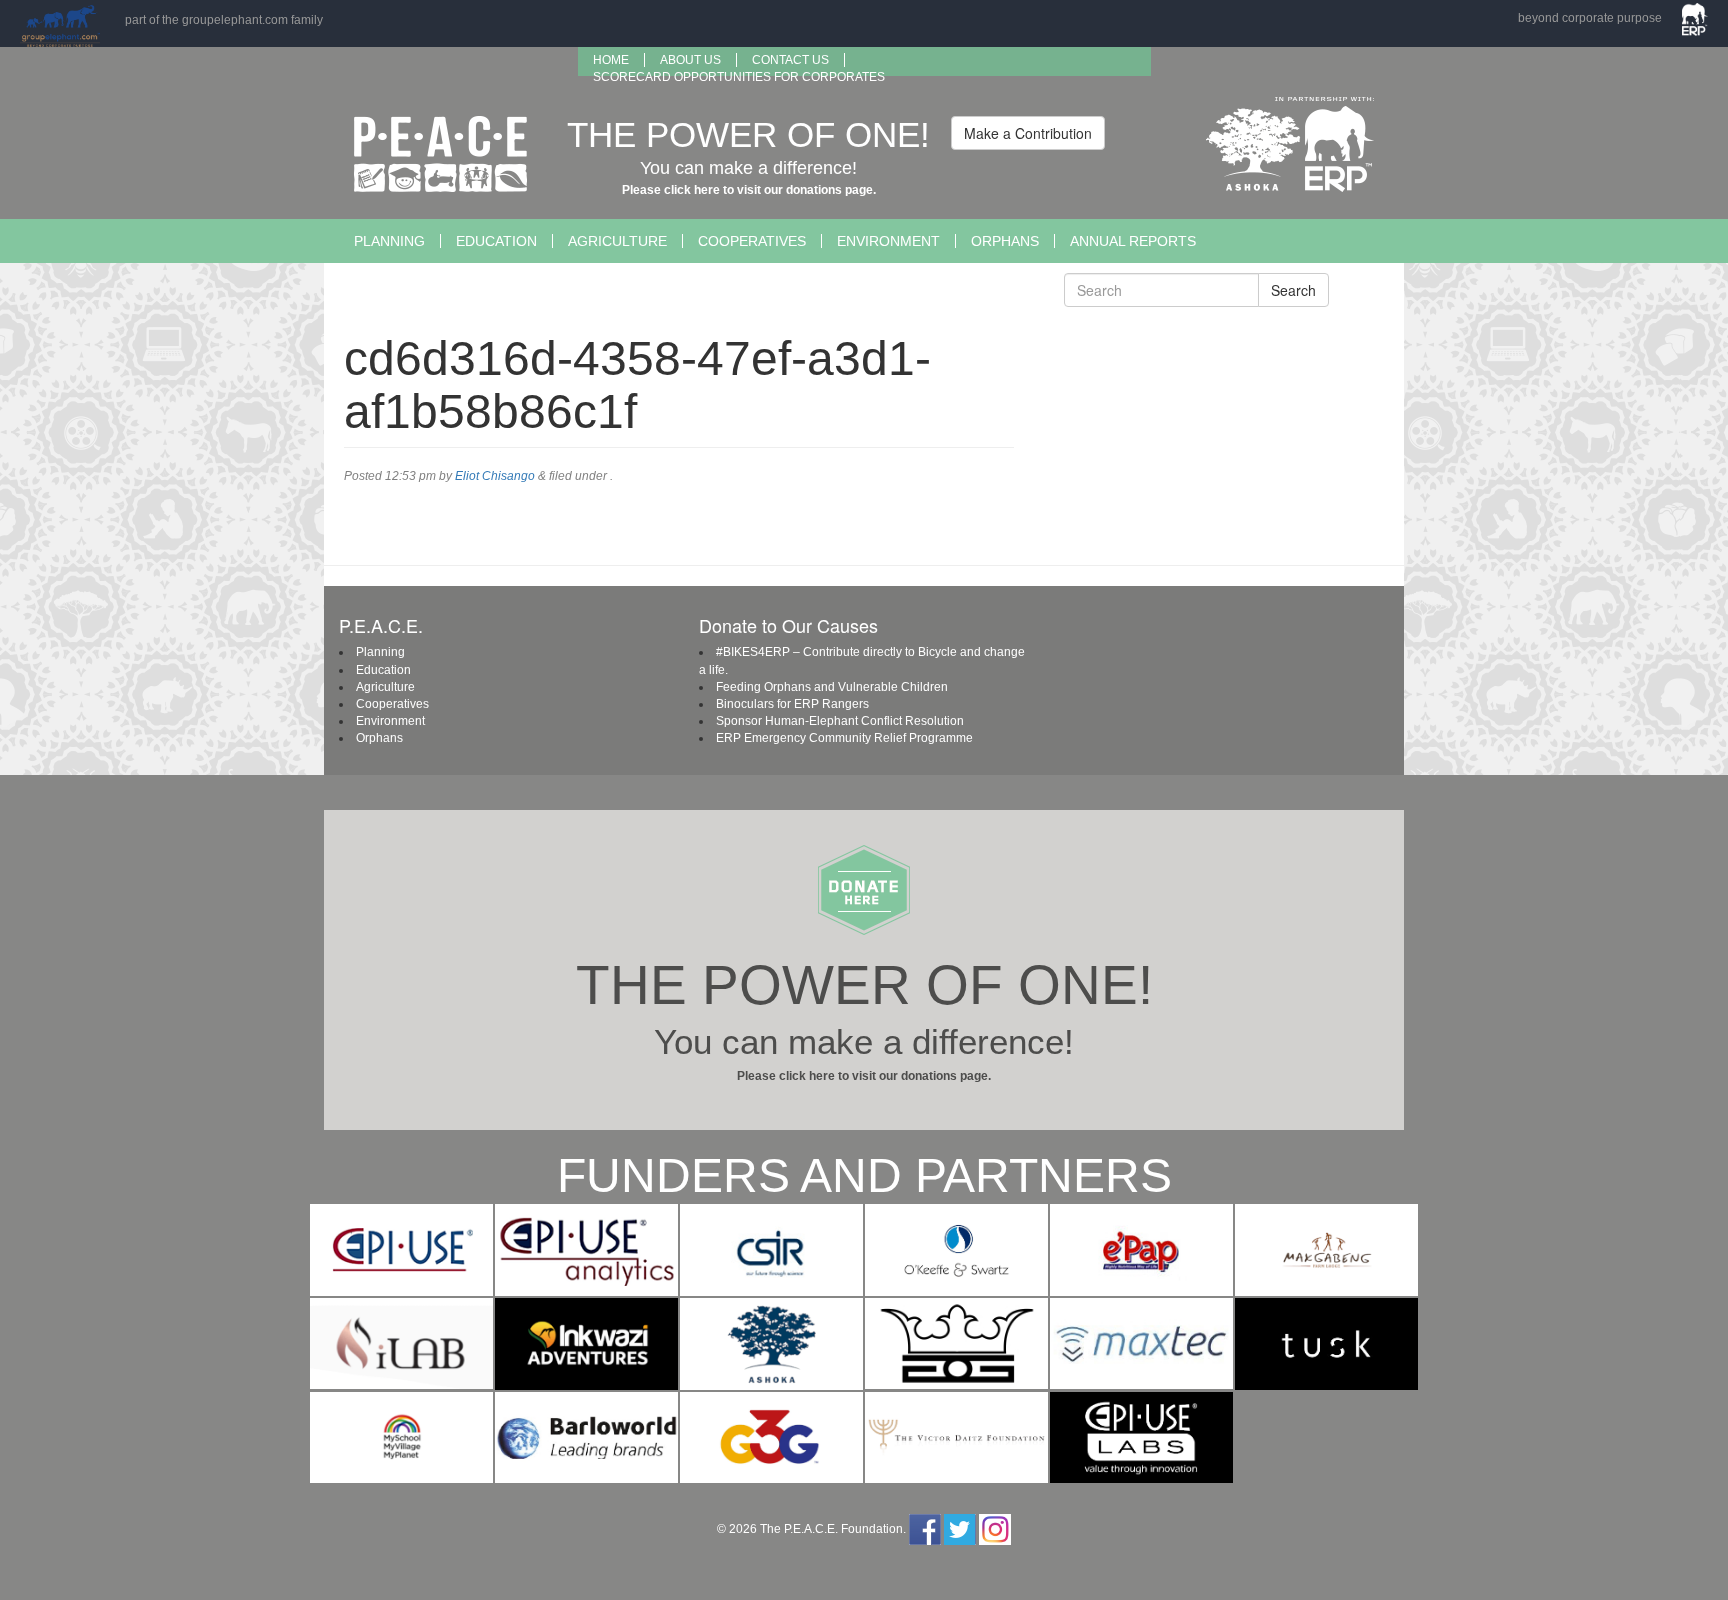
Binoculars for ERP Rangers (792, 704)
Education (496, 241)
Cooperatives (752, 241)
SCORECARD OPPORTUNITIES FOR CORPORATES (739, 77)
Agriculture (617, 241)
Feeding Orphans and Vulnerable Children (832, 687)
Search (1293, 290)
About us (690, 60)
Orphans (1005, 241)
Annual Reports (1133, 241)
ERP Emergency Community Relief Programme (844, 738)
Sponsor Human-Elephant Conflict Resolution (840, 721)
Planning (389, 241)
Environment (888, 241)
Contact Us (790, 60)
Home (611, 60)
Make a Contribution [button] (1028, 133)
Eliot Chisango (495, 476)
